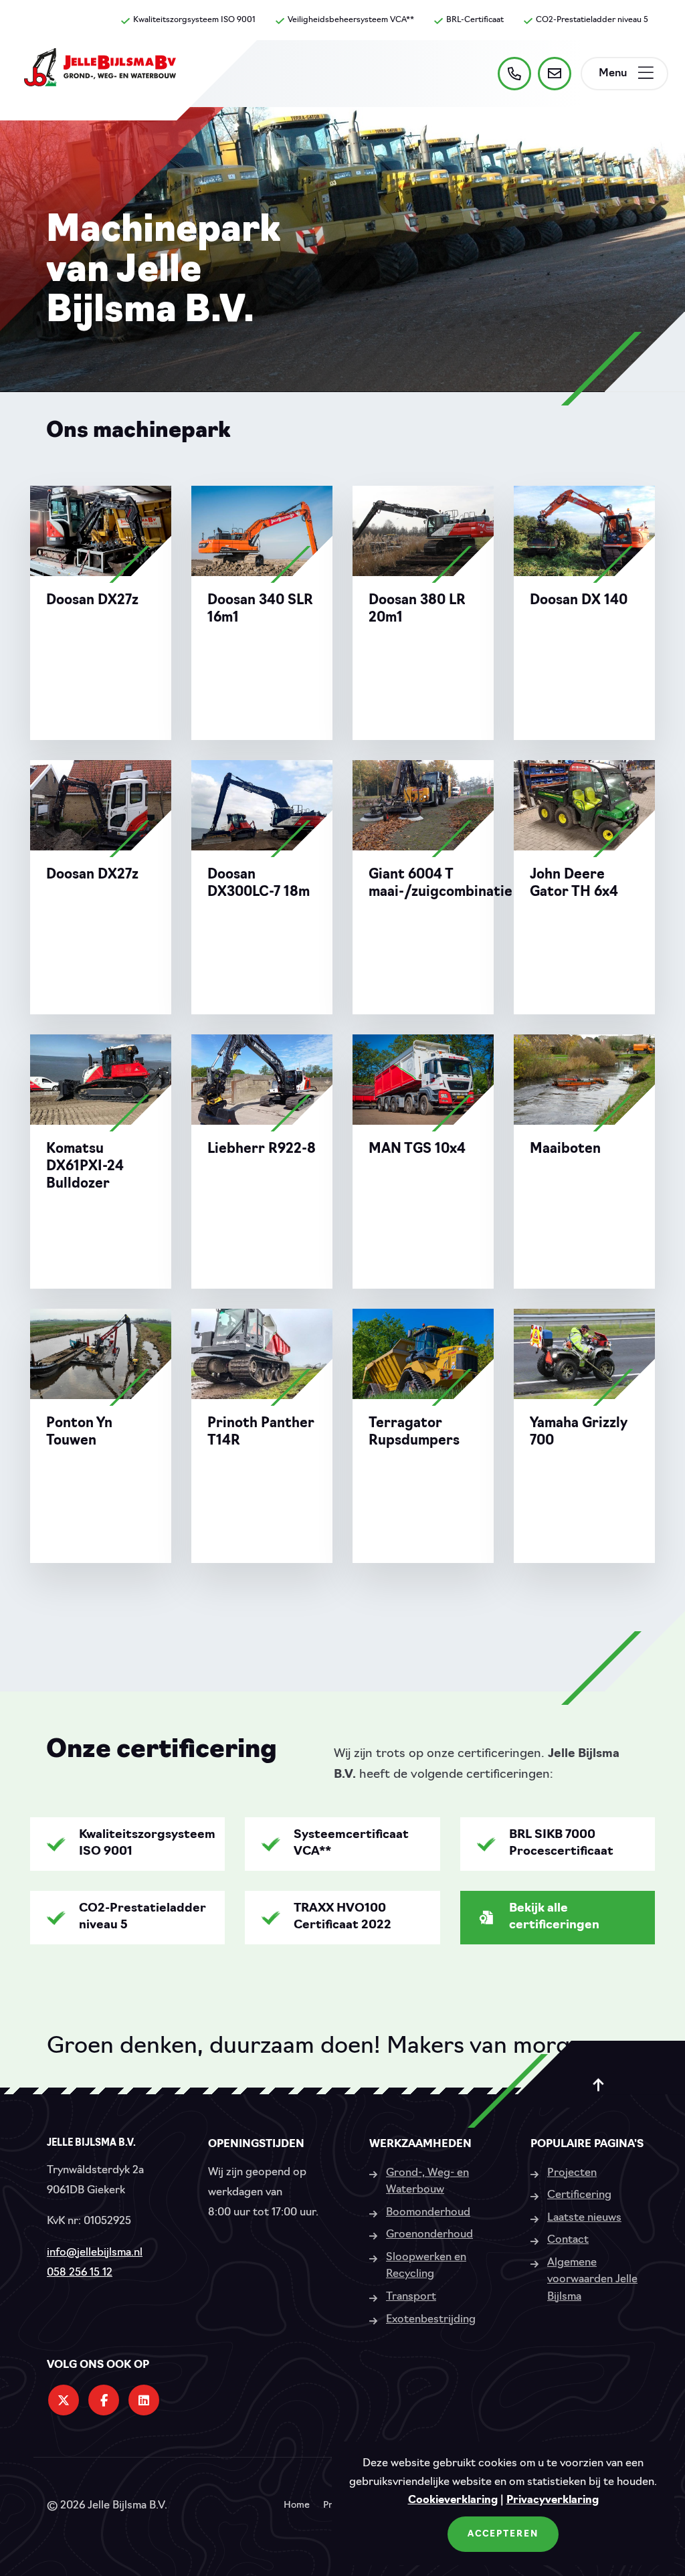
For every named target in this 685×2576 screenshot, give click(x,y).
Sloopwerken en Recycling (426, 2266)
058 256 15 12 (80, 2273)
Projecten (572, 2173)
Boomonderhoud (428, 2213)
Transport (411, 2297)
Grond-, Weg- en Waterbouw (427, 2182)
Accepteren (503, 2534)
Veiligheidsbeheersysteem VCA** (351, 20)
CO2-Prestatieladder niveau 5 (592, 20)
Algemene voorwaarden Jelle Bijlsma (592, 2280)
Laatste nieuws (584, 2218)
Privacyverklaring (553, 2500)
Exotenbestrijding (431, 2320)
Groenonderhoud (429, 2235)
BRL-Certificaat (475, 20)
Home (297, 2506)
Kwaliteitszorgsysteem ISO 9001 (194, 20)
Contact (568, 2240)
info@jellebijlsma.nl (95, 2253)
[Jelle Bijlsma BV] (100, 74)
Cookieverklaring (453, 2500)
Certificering (579, 2195)
